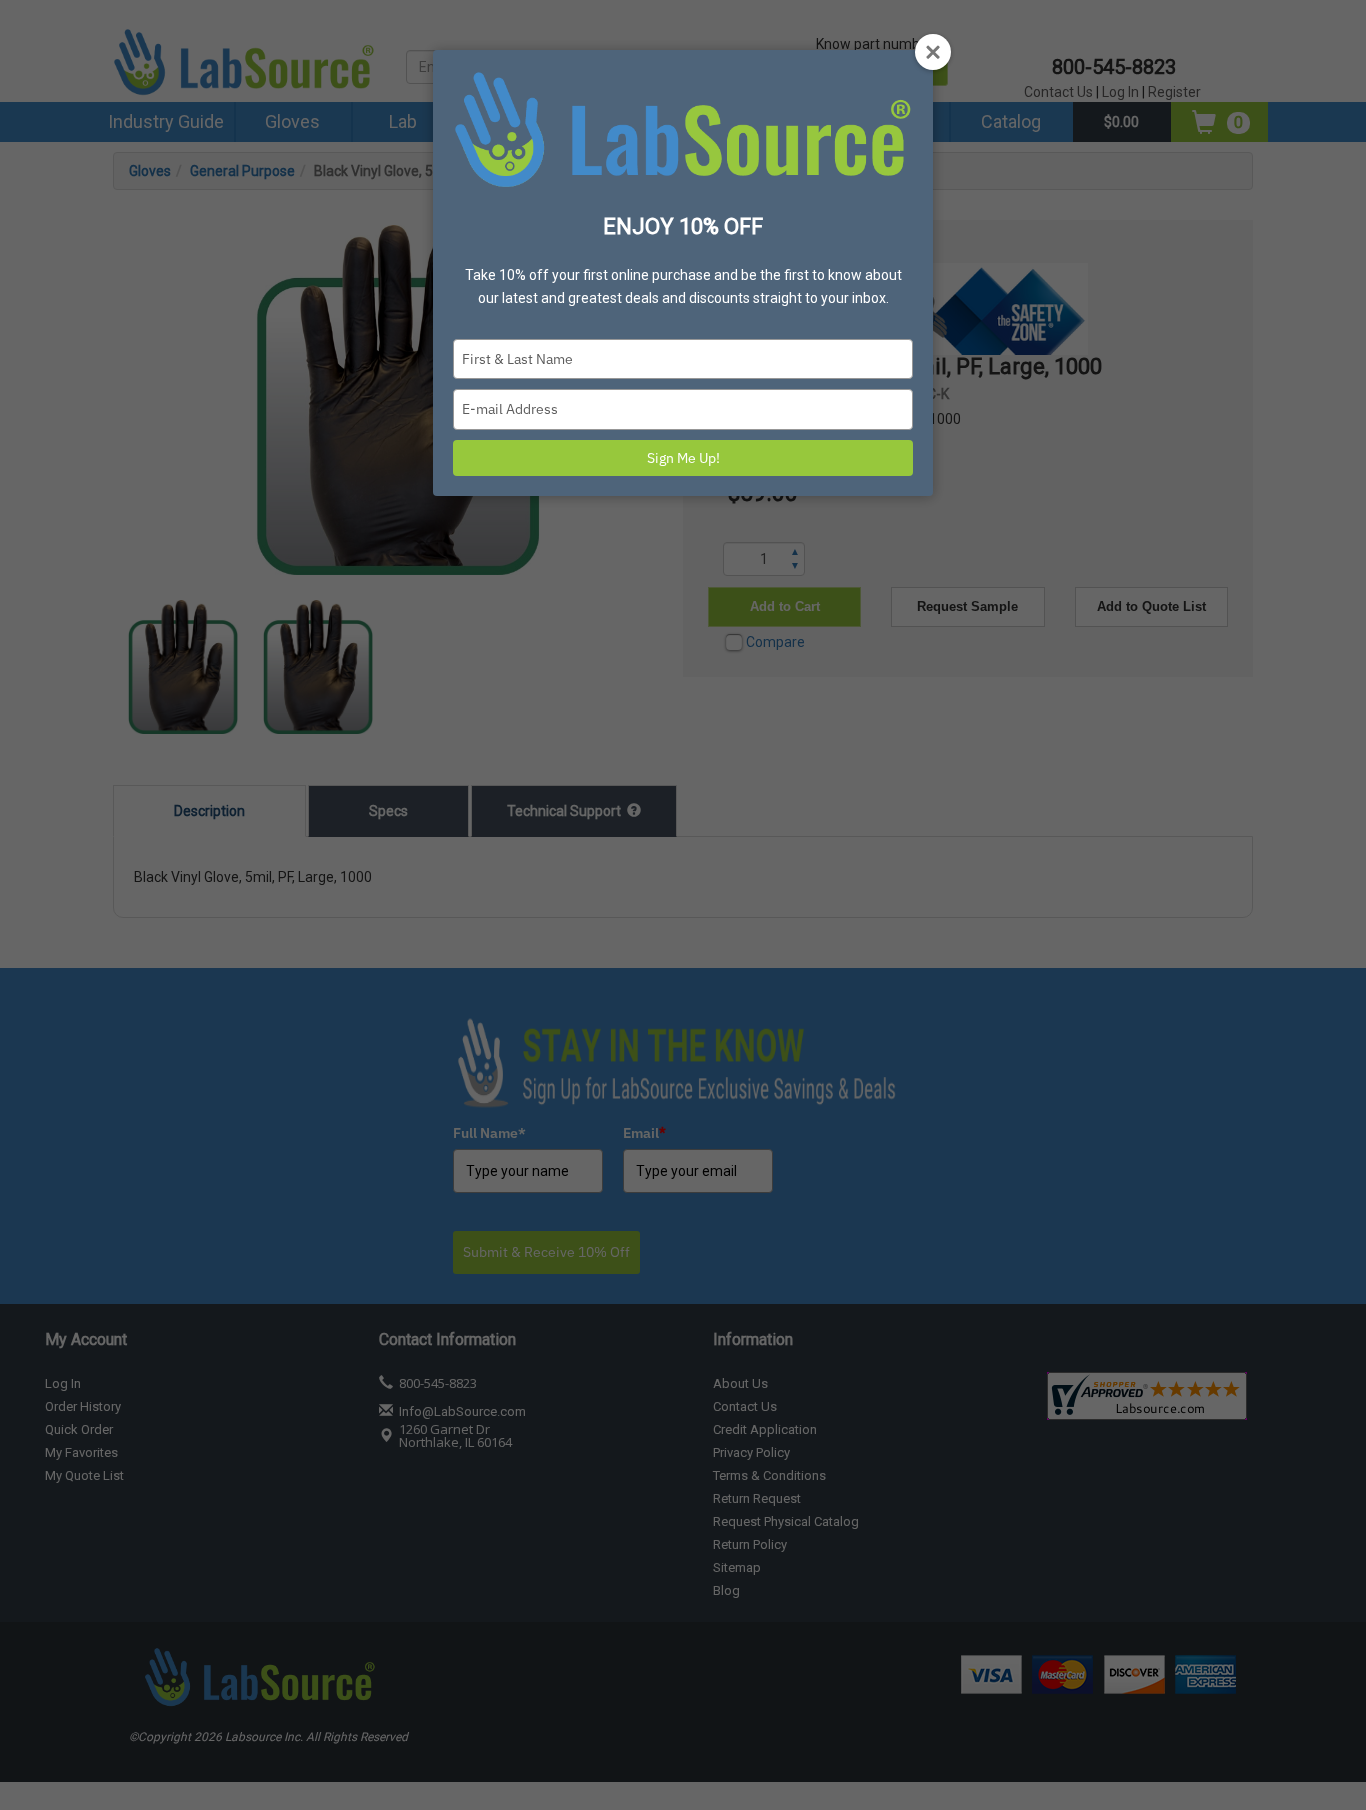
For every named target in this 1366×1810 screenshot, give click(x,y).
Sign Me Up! (683, 458)
